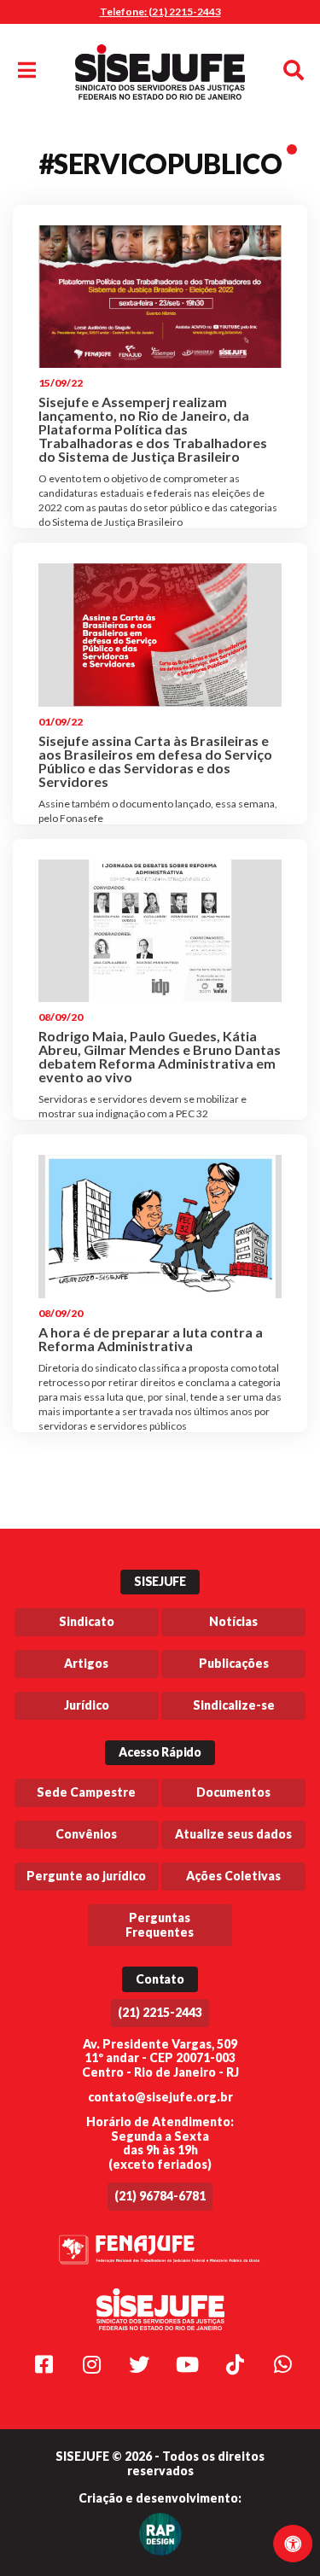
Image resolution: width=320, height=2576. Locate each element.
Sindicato (87, 1621)
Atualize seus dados (233, 1834)
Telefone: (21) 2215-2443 (160, 12)
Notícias (233, 1621)
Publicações (234, 1663)
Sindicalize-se (234, 1705)
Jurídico (87, 1705)
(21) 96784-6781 (160, 2196)
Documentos (233, 1792)
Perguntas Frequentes (160, 1925)
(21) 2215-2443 (160, 2012)
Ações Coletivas (233, 1876)
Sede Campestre (86, 1792)
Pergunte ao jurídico (86, 1876)
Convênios (86, 1834)
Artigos (86, 1663)
